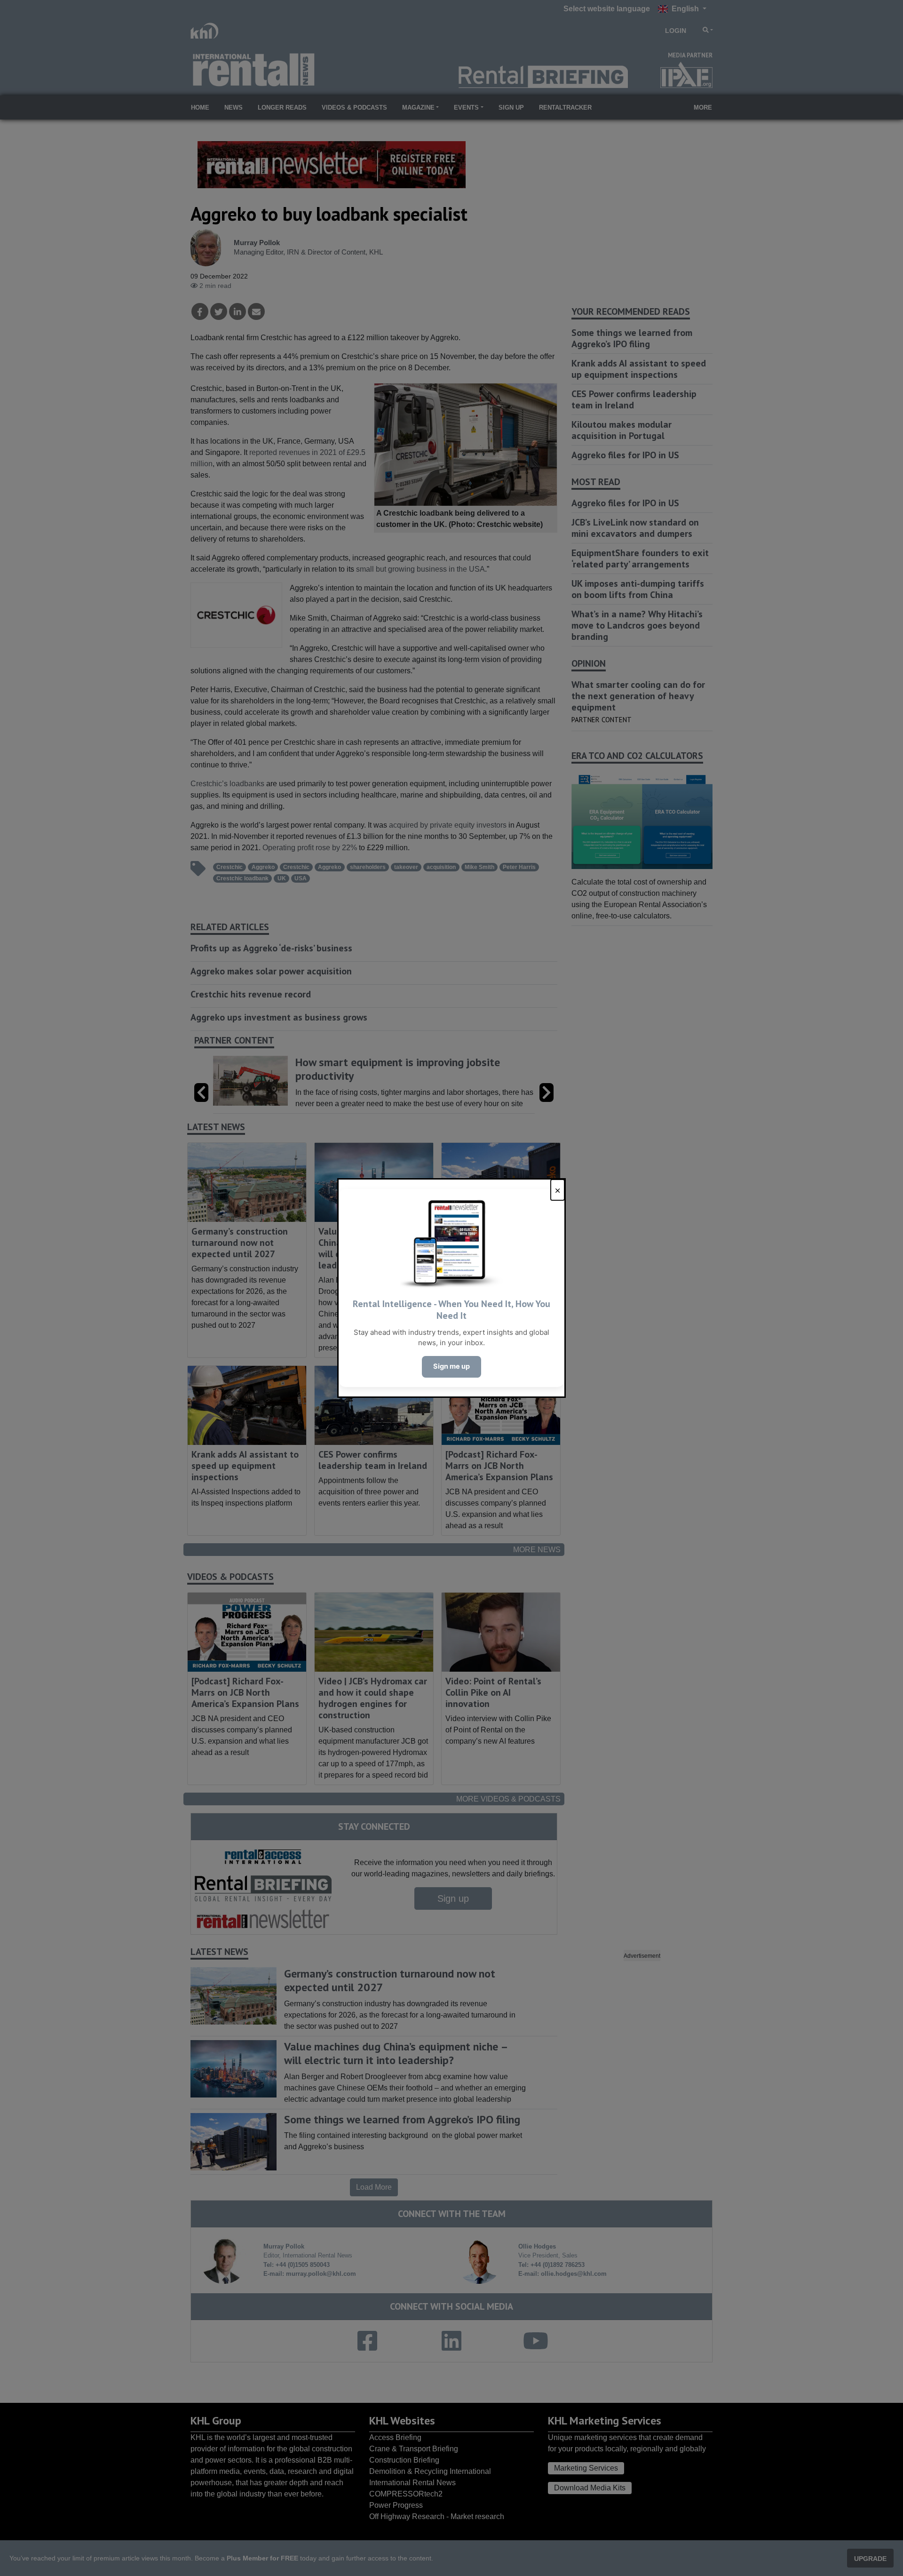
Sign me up (451, 1366)
